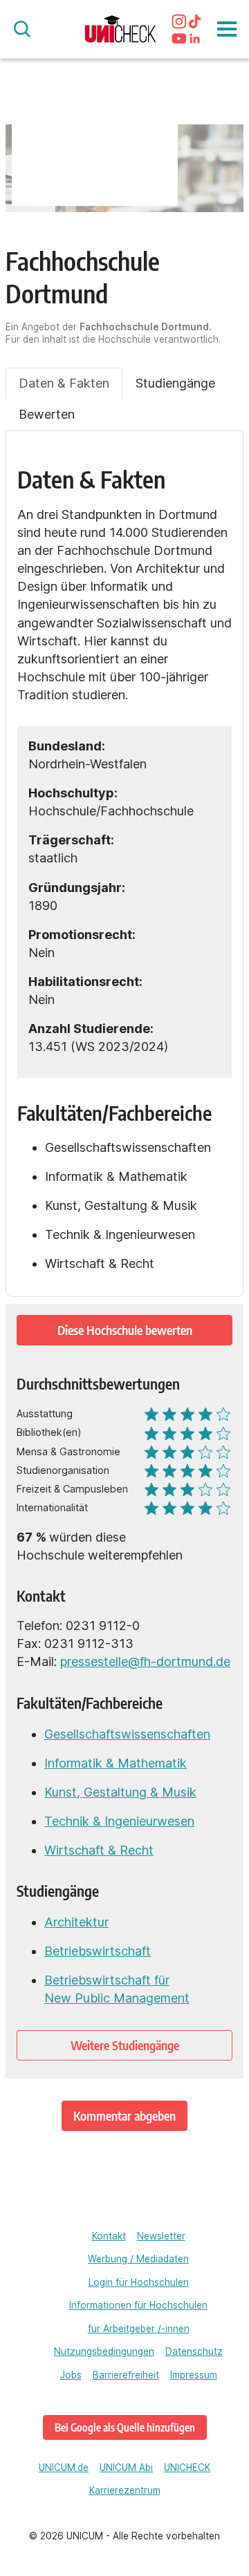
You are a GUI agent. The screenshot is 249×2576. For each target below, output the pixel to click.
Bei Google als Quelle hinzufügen (125, 2427)
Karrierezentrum (125, 2490)
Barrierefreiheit (126, 2375)
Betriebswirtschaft (98, 1951)
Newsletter (161, 2236)
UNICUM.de (64, 2468)
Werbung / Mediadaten (138, 2259)
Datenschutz (194, 2351)
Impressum (194, 2375)
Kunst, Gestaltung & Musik (120, 1792)
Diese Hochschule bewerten (125, 1330)
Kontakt (109, 2236)
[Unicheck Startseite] (120, 29)
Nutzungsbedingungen (104, 2351)
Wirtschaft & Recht (99, 1850)
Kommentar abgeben (124, 2115)
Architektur (76, 1922)
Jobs (71, 2375)
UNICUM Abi (126, 2468)
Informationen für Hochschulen (138, 2305)
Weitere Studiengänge (125, 2045)
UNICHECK (187, 2468)
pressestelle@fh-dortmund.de (145, 1661)
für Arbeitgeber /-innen (139, 2329)
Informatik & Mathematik (116, 1763)
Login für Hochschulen (139, 2282)
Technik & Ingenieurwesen (119, 1821)
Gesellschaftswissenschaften (127, 1734)
